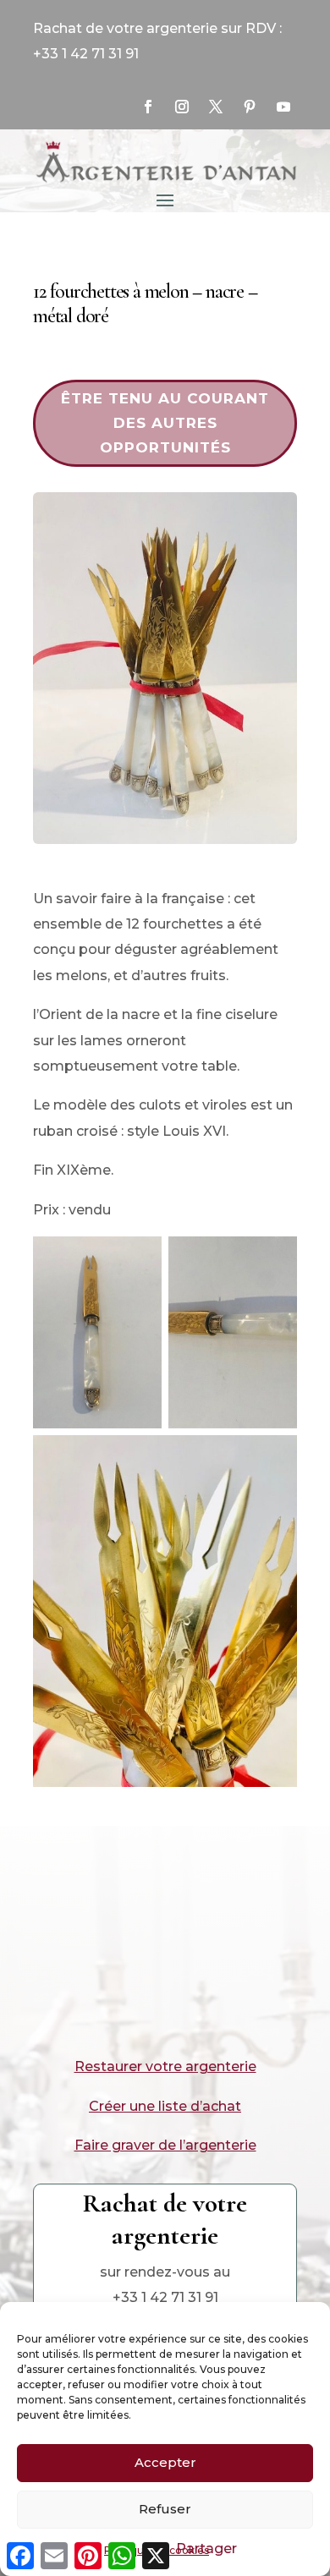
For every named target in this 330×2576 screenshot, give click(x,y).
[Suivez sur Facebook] (148, 107)
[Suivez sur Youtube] (283, 107)
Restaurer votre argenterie (165, 2066)
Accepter (165, 2462)
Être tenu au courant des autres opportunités (165, 423)
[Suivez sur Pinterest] (250, 107)
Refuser (165, 2509)
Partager (206, 2549)
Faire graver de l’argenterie (165, 2145)
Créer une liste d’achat (165, 2106)
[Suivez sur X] (216, 107)
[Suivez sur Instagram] (182, 107)
